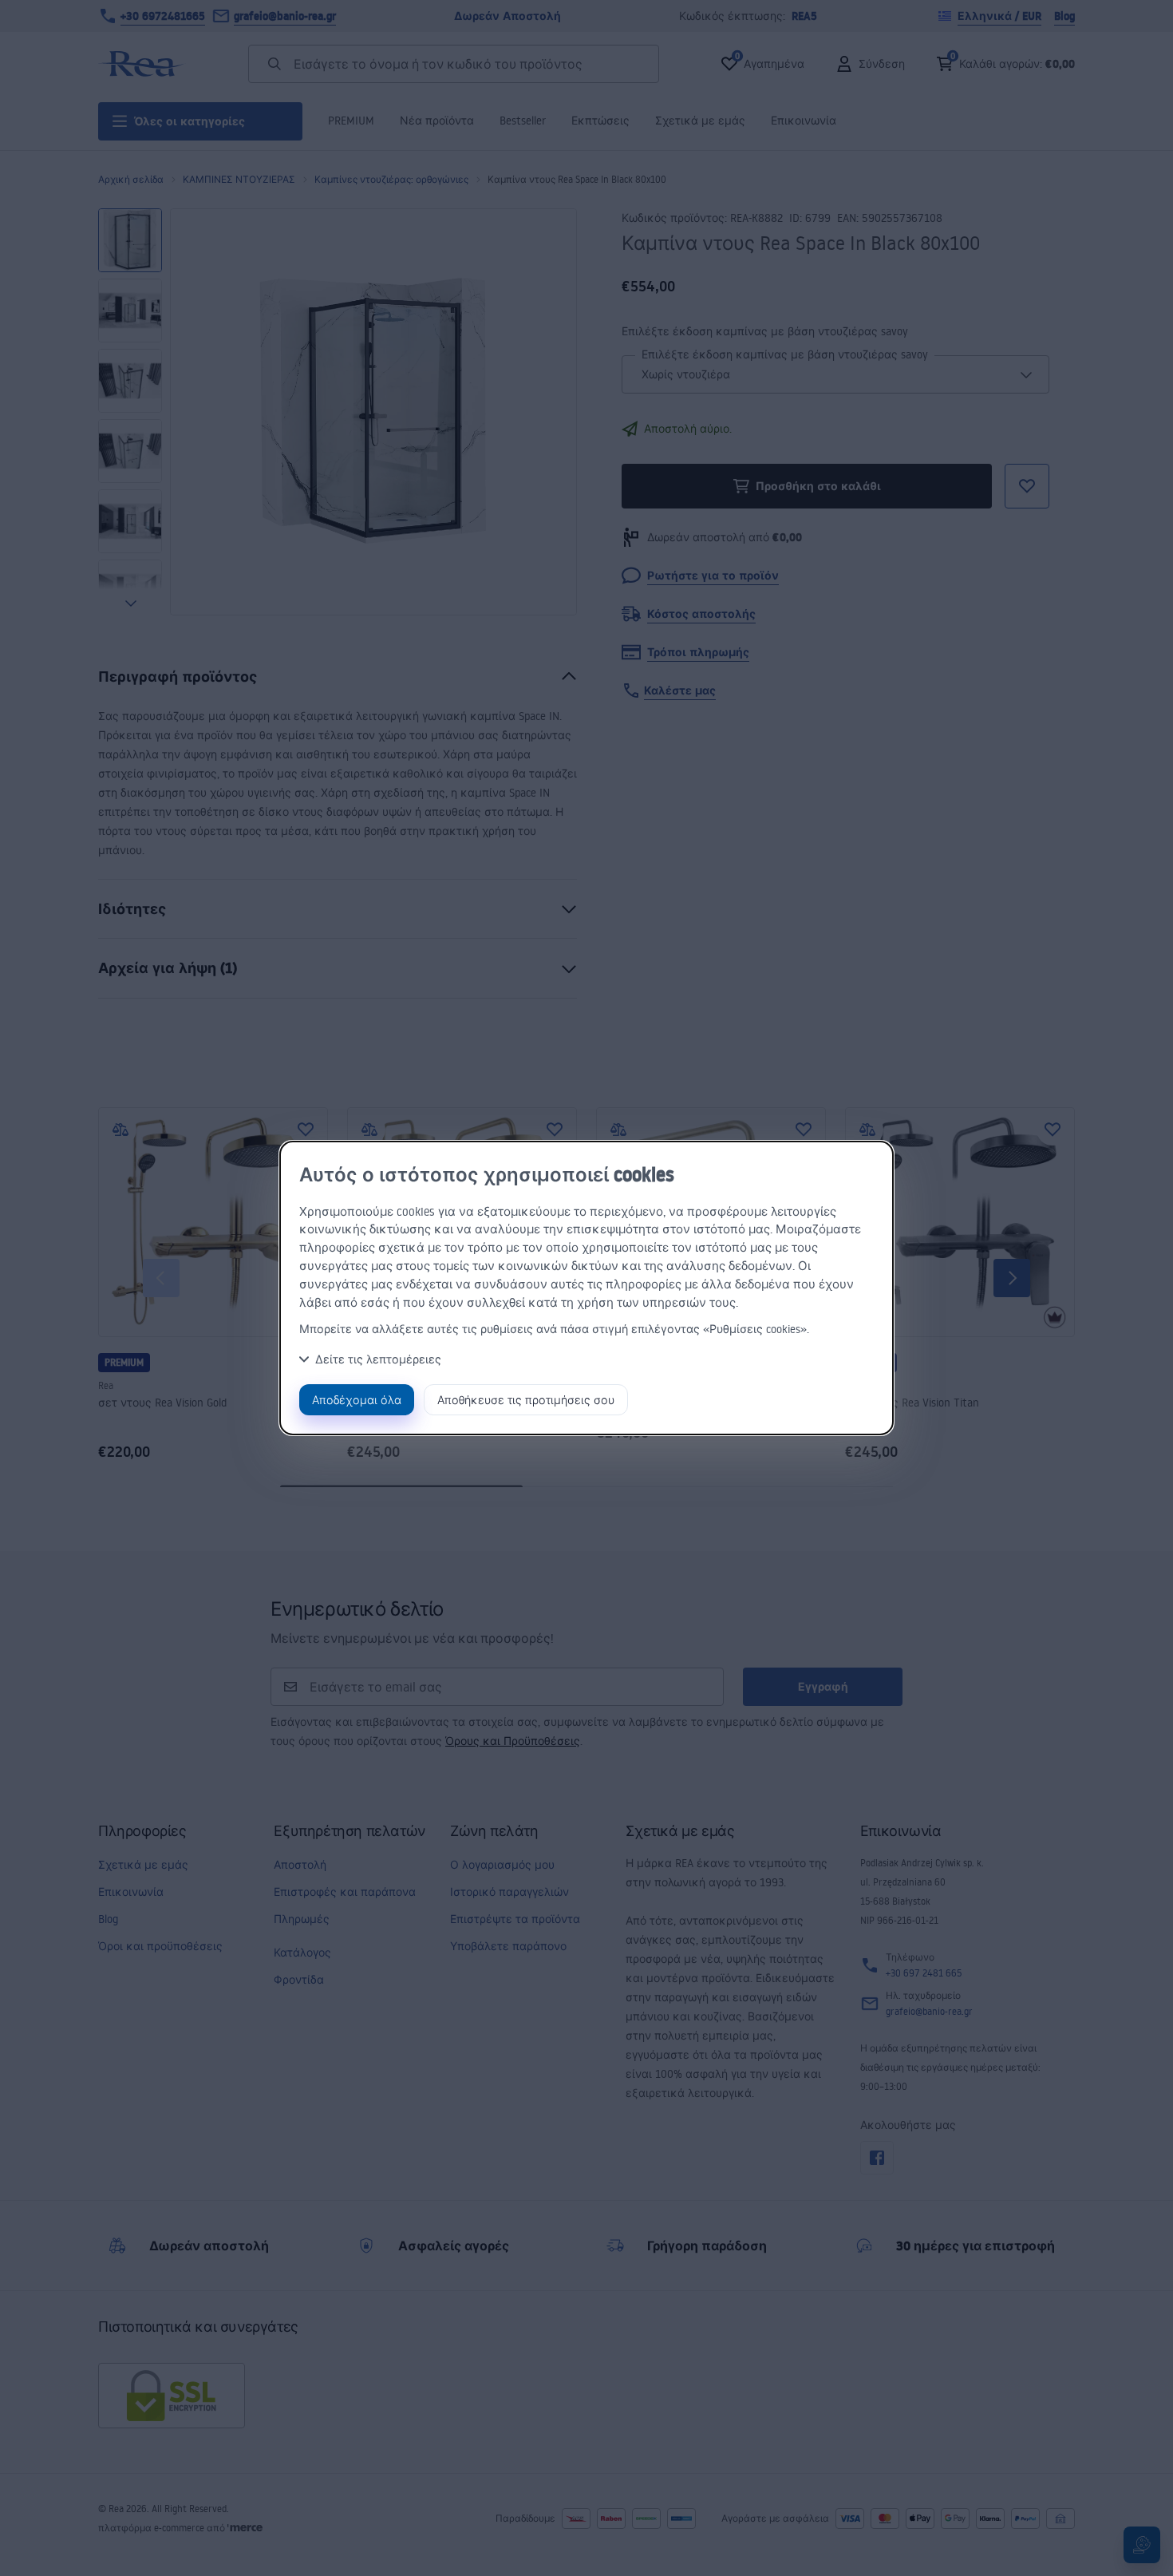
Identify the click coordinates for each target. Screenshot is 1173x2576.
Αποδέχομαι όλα (357, 1400)
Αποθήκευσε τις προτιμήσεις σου (526, 1400)
